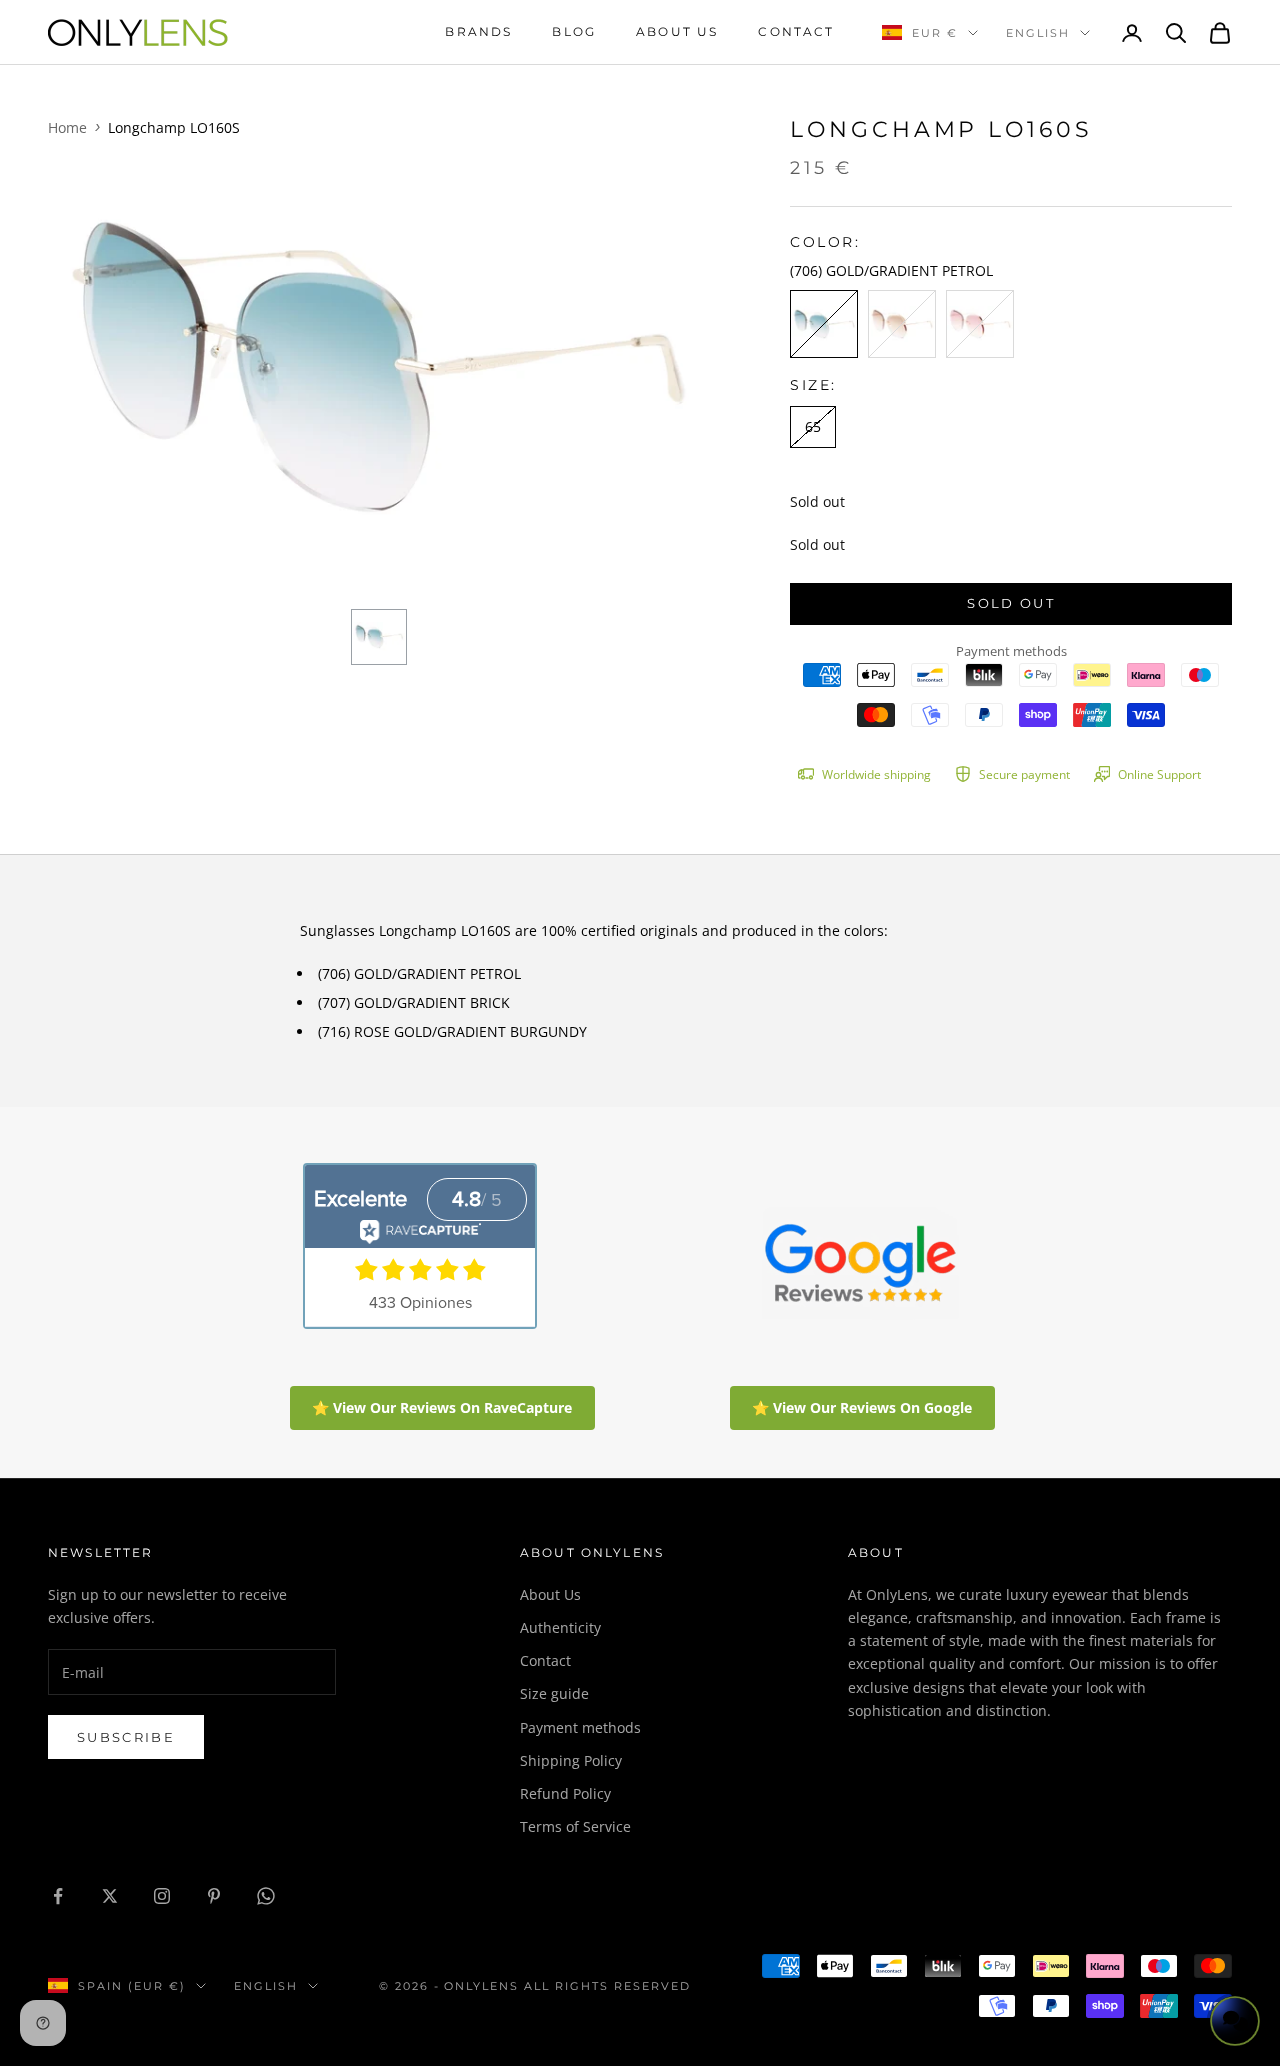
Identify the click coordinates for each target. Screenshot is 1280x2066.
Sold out (1011, 603)
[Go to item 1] (379, 637)
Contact (796, 31)
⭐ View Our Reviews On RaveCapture (442, 1407)
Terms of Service (575, 1826)
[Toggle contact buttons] (1235, 2021)
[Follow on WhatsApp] (266, 1896)
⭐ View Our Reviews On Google (862, 1407)
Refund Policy (565, 1793)
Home (67, 127)
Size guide (554, 1693)
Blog (574, 31)
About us (677, 31)
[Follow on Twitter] (110, 1896)
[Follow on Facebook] (58, 1896)
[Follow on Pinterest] (214, 1896)
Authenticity (560, 1627)
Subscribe (126, 1737)
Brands (478, 31)
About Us (550, 1594)
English (1038, 33)
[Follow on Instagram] (162, 1896)
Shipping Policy (571, 1760)
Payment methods (580, 1727)
